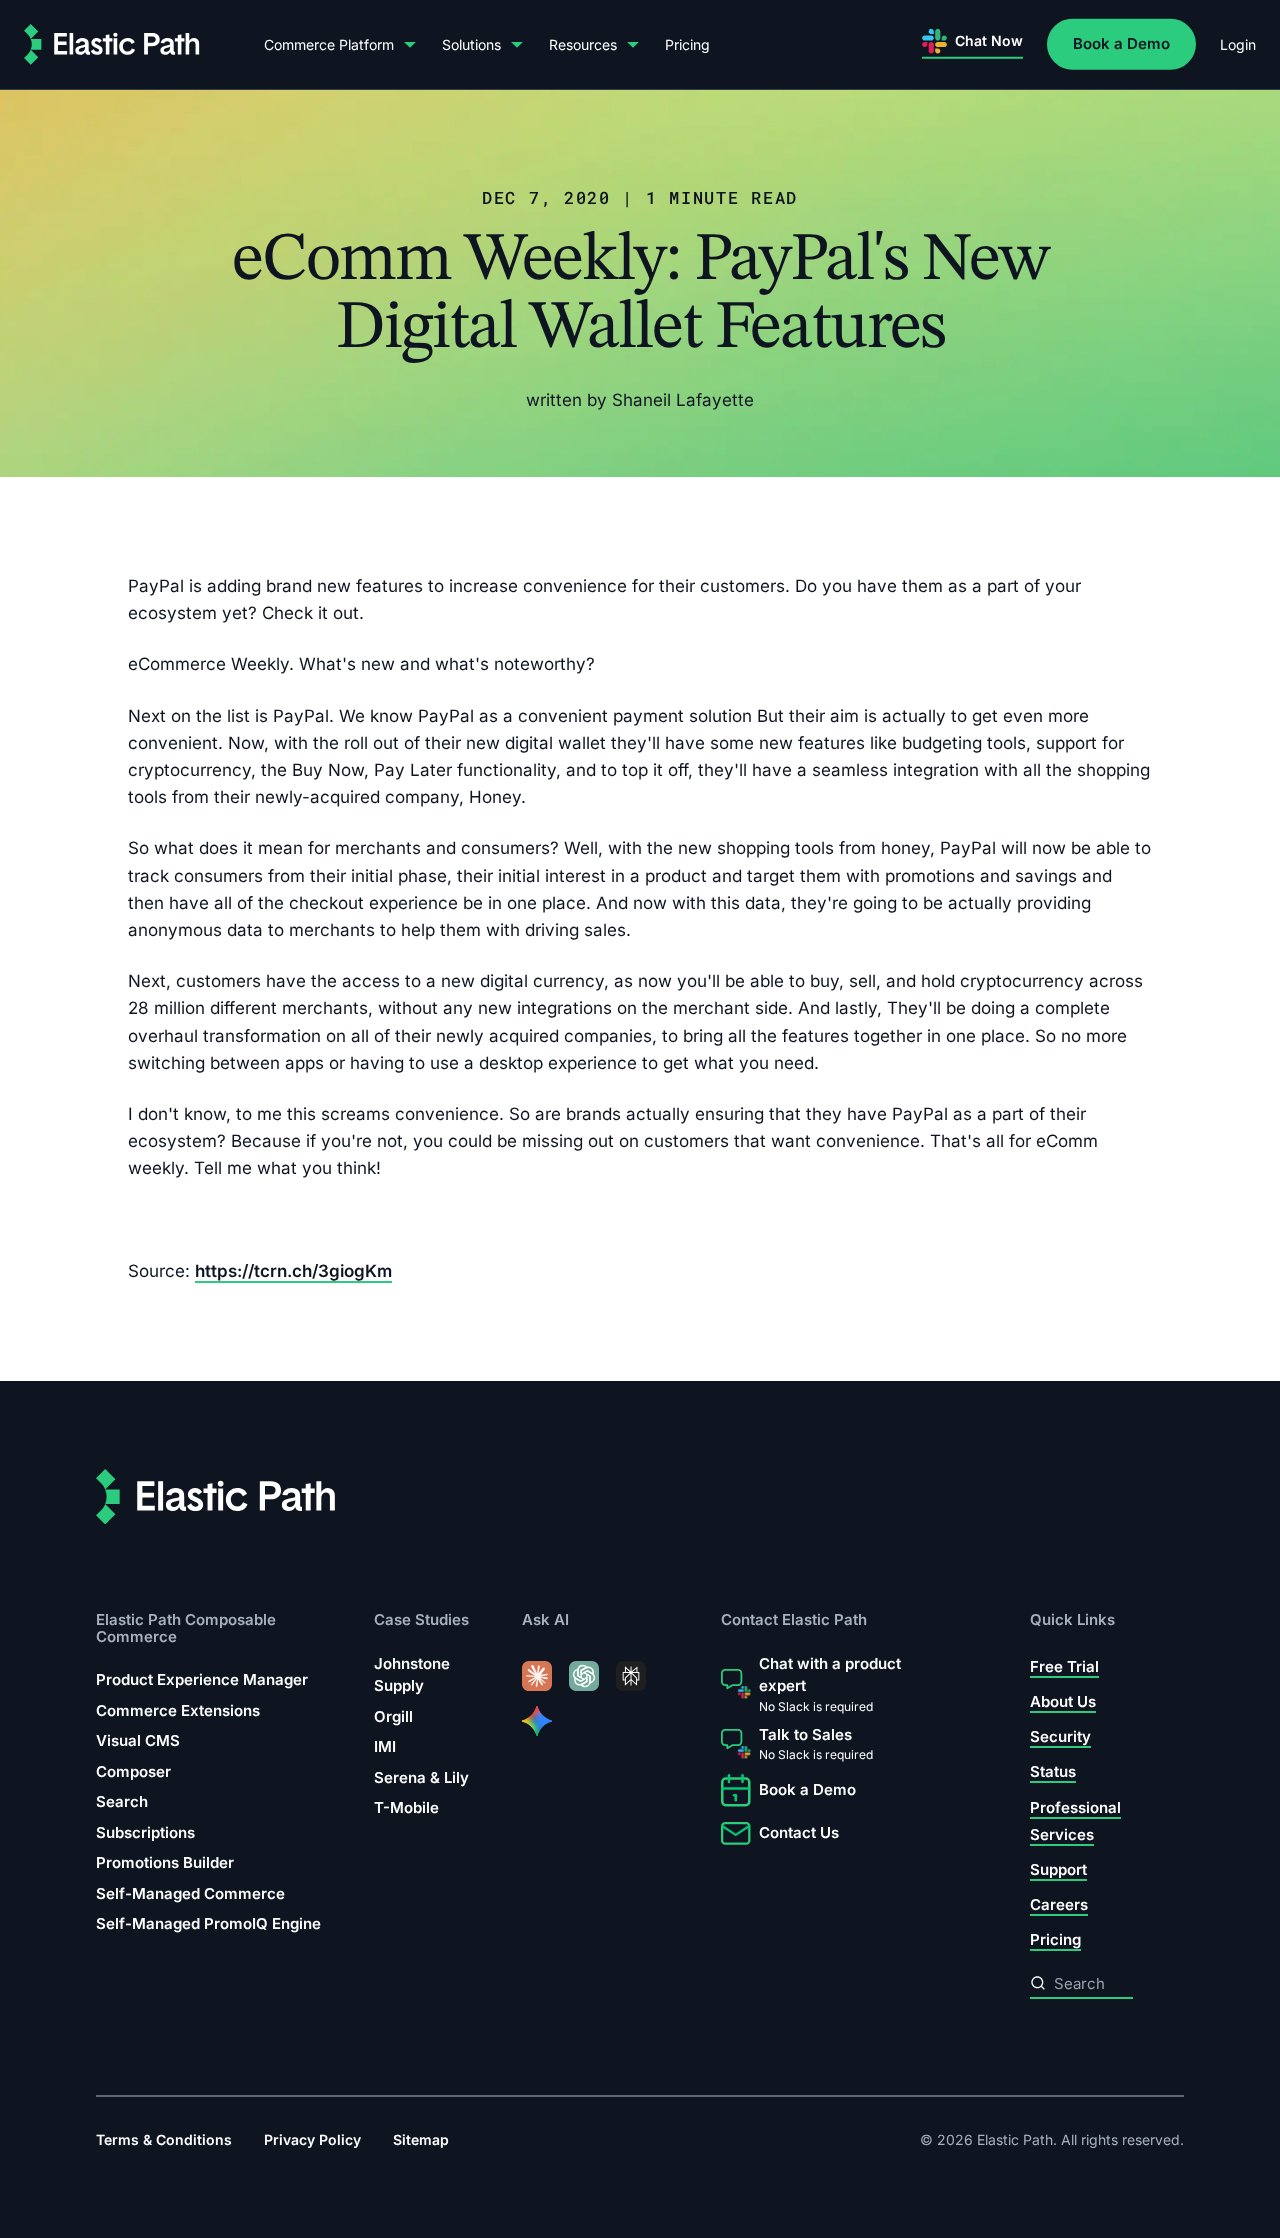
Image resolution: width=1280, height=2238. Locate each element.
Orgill (393, 1716)
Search (122, 1801)
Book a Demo (1121, 43)
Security (1060, 1736)
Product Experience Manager (202, 1679)
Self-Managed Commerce (190, 1893)
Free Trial (1064, 1666)
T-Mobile (406, 1807)
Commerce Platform (329, 44)
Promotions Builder (165, 1862)
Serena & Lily (421, 1777)
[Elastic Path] (112, 44)
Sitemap (421, 2139)
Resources (583, 44)
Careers (1059, 1904)
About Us (1063, 1701)
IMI (385, 1746)
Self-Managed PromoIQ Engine (208, 1923)
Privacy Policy (312, 2139)
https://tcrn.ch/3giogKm (293, 1271)
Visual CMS (138, 1740)
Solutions (471, 44)
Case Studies (421, 1619)
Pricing (687, 44)
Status (1053, 1771)
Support (1058, 1869)
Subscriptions (145, 1832)
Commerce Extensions (178, 1710)
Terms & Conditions (164, 2139)
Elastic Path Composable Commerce (186, 1627)
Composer (133, 1771)
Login (1238, 44)
